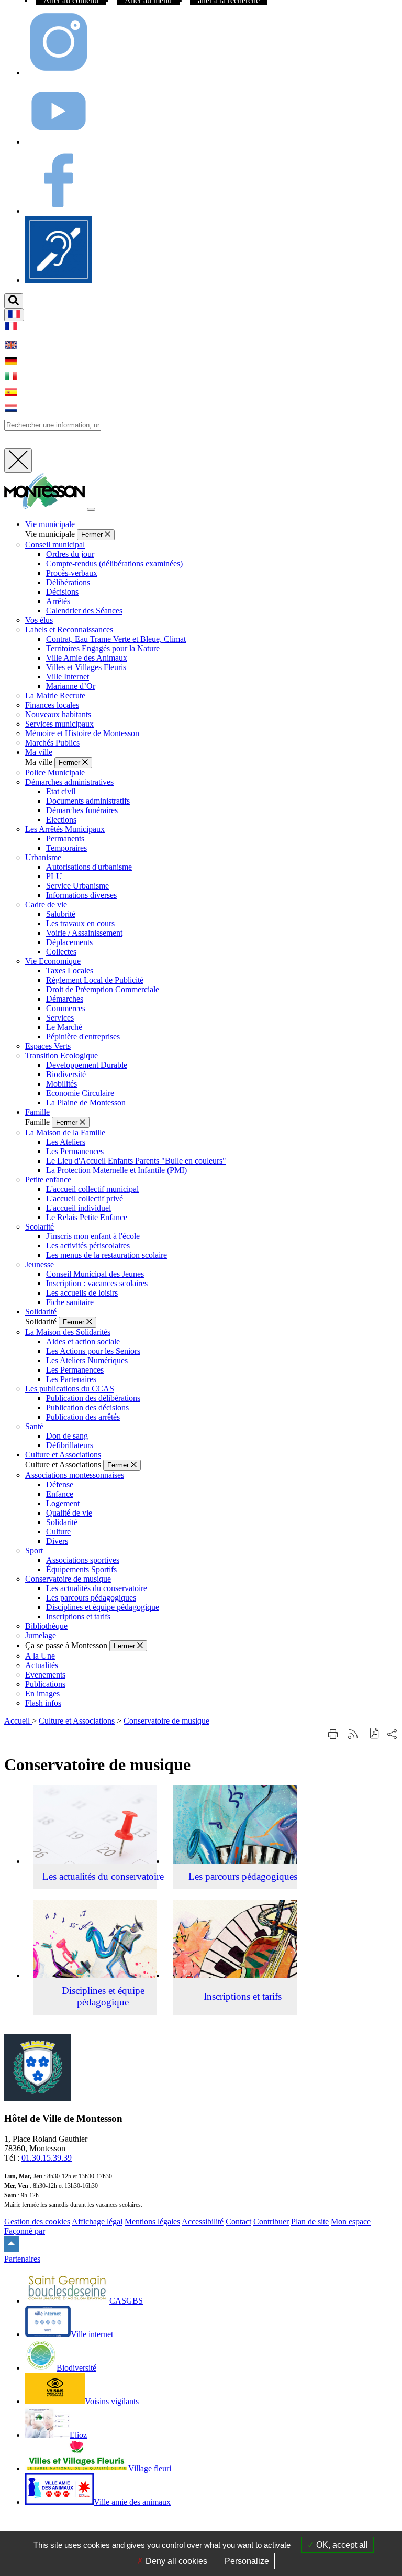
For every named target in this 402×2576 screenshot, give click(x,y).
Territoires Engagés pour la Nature (103, 648)
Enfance (60, 1494)
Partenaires (22, 2259)
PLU (54, 876)
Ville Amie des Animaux (87, 658)
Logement (63, 1503)
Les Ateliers (66, 1142)
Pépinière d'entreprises (83, 1037)
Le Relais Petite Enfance (87, 1217)
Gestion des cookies (37, 2222)
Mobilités (62, 1084)
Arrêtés (58, 601)
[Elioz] (59, 280)
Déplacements (69, 942)
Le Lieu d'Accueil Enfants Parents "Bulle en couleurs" (136, 1161)
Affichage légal (97, 2222)
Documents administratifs (88, 801)
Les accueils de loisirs (82, 1293)
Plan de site (310, 2222)
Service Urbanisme (77, 886)
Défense (60, 1484)
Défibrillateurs (70, 1445)
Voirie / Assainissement (84, 933)
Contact (238, 2222)
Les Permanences (75, 1151)
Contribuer (271, 2222)
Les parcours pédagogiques (91, 1598)
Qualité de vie (69, 1513)
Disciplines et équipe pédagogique (103, 1607)
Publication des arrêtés (83, 1417)
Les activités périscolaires (88, 1246)
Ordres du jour (70, 554)
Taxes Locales (70, 971)
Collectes (61, 952)
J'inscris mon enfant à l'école (93, 1236)
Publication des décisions (87, 1407)
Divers (57, 1541)
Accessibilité (203, 2222)
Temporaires (66, 848)
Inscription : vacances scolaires (97, 1283)
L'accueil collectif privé (85, 1198)
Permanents (65, 838)
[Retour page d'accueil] (46, 506)
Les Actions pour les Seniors (93, 1351)
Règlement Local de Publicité (95, 980)
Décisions (62, 592)
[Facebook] (59, 211)
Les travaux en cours (80, 923)
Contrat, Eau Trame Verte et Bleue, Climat (116, 639)
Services (60, 1018)
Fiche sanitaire (70, 1302)
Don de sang (67, 1436)
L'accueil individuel (79, 1208)
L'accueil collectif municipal (92, 1189)
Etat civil (61, 791)
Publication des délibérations (93, 1398)
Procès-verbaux (72, 573)
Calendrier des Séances (84, 611)
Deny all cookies (175, 2561)
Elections (61, 820)
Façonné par (25, 2231)
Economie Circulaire (80, 1093)
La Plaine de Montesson (86, 1103)
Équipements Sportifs (81, 1569)
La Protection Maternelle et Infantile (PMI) (116, 1170)
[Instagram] (59, 73)
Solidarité (62, 1522)
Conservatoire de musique (166, 1721)
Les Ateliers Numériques (87, 1360)
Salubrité (61, 914)
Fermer (93, 535)
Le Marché (64, 1027)
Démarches (65, 999)
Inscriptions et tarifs (78, 1616)
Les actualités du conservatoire (97, 1588)
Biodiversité (66, 1074)
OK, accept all (341, 2545)
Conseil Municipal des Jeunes (95, 1274)
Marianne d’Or (71, 686)
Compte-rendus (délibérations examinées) (114, 563)
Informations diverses (81, 895)
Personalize (247, 2561)
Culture (58, 1532)
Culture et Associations (77, 1721)
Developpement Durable (87, 1065)
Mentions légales (152, 2222)
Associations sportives (83, 1560)
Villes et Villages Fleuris (86, 667)
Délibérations (68, 582)
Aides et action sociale (83, 1341)
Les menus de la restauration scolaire (107, 1255)
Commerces (66, 1008)
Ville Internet (68, 677)
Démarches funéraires (82, 810)
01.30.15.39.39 (47, 2158)
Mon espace (351, 2222)
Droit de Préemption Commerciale (103, 989)
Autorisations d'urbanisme (89, 867)
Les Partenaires (71, 1379)
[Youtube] (59, 142)
